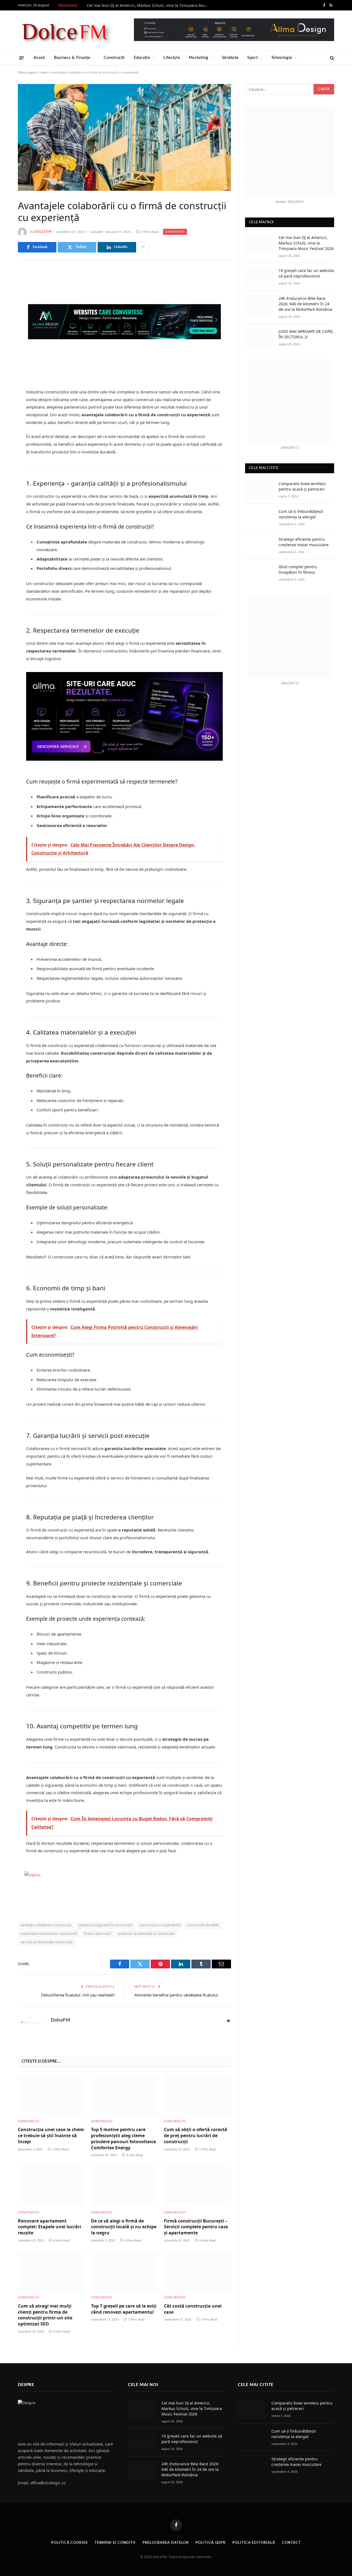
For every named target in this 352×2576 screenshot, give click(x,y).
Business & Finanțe (72, 58)
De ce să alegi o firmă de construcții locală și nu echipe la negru (124, 2227)
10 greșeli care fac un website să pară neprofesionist (306, 273)
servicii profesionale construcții (47, 1942)
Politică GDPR (211, 2543)
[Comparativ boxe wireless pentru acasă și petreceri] (259, 490)
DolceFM (43, 232)
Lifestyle (172, 58)
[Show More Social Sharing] (143, 247)
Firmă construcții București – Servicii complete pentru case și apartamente (196, 2227)
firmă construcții (98, 1934)
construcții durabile (203, 1925)
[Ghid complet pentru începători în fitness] (259, 573)
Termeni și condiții (115, 2543)
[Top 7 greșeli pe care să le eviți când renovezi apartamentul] (125, 2271)
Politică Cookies (69, 2543)
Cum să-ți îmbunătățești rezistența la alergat (301, 514)
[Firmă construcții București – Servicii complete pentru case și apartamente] (197, 2186)
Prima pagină (27, 72)
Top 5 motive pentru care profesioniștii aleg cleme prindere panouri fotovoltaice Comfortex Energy (123, 2139)
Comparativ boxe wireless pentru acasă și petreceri (302, 486)
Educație (142, 58)
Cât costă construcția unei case (193, 2309)
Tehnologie (282, 58)
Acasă (39, 58)
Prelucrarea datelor (166, 2543)
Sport (252, 58)
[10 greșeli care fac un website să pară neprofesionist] (259, 277)
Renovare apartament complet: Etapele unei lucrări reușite (50, 2227)
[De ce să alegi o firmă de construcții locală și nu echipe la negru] (125, 2186)
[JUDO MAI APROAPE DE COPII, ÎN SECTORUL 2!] (259, 338)
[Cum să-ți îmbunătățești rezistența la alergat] (259, 518)
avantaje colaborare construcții (46, 1925)
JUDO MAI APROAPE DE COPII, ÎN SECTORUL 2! (306, 334)
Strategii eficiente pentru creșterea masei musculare (304, 542)
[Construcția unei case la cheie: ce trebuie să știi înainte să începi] (51, 2095)
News (44, 72)
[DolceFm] (65, 31)
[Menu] (22, 58)
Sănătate (230, 58)
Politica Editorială (254, 2543)
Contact (291, 2543)
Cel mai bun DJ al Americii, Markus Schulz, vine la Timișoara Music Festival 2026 (149, 6)
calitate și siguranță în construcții (105, 1925)
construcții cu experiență (160, 1925)
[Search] (332, 58)
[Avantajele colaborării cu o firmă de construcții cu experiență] (124, 137)
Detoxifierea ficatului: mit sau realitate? (78, 1995)
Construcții (114, 58)
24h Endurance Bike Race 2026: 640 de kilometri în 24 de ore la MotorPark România (305, 304)
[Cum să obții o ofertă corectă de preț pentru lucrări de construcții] (197, 2095)
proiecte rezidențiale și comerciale (147, 1934)
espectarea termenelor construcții (49, 1934)
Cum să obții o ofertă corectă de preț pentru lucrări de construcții (196, 2136)
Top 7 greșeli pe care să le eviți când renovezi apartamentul (124, 2309)
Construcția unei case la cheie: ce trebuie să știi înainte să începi (51, 2136)
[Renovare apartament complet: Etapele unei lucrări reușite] (51, 2186)
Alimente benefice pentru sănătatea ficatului (176, 1995)
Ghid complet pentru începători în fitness (298, 569)
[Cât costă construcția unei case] (197, 2271)
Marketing (199, 58)
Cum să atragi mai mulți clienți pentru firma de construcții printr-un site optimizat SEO (45, 2315)
